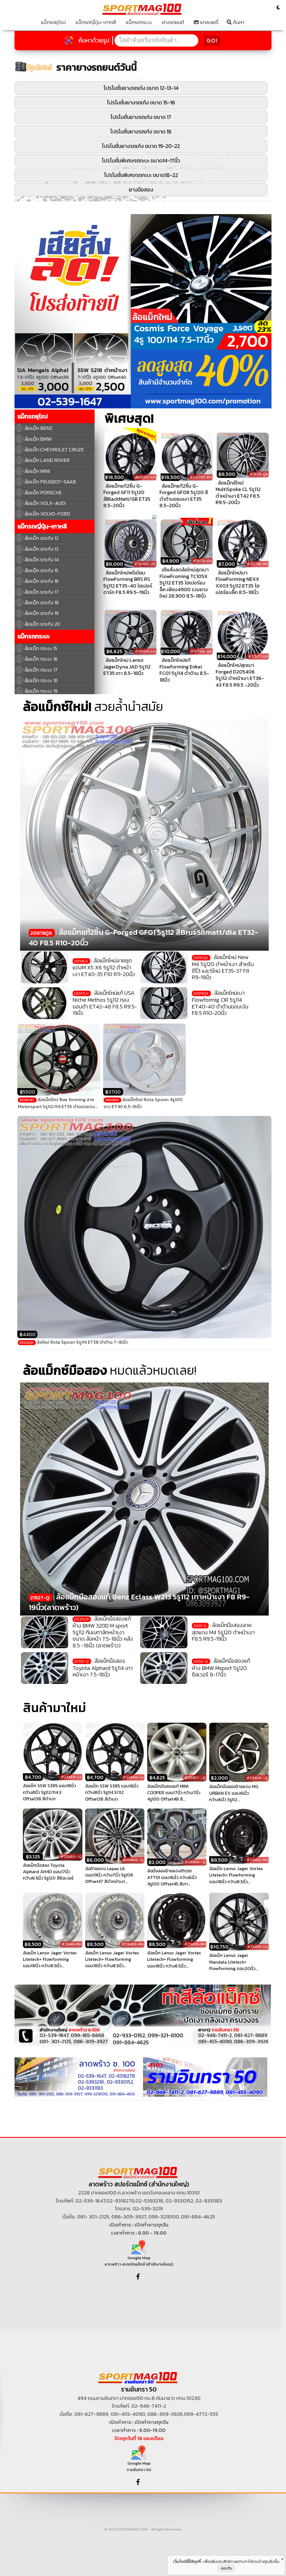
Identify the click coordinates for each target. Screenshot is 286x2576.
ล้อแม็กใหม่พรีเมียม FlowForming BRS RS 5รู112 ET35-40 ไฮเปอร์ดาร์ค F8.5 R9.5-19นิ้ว (128, 582)
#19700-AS (145, 564)
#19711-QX (259, 474)
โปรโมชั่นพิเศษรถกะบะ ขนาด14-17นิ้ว (141, 161)
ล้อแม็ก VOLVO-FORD (47, 514)
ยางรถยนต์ (173, 22)
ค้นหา (238, 22)
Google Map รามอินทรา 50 (139, 2466)
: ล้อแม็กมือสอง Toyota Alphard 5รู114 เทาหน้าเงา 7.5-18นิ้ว (103, 1668)
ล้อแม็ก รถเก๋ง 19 (42, 613)
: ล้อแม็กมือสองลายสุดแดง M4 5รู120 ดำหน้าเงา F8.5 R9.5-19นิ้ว (223, 1632)
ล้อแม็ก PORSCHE (43, 493)
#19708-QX (201, 651)
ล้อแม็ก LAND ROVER (47, 460)
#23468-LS (133, 1777)
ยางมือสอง (141, 190)
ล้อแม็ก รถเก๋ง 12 (41, 538)
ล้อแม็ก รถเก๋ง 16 (42, 581)
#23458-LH (258, 1947)
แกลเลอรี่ (209, 22)
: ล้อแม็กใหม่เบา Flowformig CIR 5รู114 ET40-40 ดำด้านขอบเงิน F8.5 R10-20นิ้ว (220, 1003)
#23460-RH (133, 1944)
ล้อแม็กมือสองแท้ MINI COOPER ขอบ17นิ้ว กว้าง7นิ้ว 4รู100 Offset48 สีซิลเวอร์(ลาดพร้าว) (174, 1793)
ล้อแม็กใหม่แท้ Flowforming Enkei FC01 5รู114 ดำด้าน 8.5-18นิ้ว (184, 670)
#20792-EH (201, 477)
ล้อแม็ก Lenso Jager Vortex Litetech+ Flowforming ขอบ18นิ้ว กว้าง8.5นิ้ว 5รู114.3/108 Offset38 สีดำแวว (236, 1875)
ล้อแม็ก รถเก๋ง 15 (41, 570)
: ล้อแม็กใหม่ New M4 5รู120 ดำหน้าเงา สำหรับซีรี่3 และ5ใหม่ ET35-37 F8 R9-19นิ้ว (223, 967)
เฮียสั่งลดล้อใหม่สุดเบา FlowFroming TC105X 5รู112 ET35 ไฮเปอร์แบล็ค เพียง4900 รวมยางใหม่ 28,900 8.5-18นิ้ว (184, 583)
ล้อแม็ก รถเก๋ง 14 (42, 559)
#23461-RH (71, 1944)
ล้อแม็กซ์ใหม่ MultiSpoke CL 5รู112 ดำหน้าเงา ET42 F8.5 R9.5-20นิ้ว (238, 493)
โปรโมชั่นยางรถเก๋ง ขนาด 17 (141, 117)
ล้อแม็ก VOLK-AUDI (45, 503)
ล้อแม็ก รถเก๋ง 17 (42, 592)
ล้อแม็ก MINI (37, 471)
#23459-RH (195, 1944)
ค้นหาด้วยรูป (94, 40)
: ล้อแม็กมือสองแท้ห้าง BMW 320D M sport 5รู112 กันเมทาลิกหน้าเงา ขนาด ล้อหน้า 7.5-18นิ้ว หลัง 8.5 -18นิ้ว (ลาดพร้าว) (103, 1632)
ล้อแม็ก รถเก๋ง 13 (41, 549)
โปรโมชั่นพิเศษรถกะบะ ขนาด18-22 (141, 175)
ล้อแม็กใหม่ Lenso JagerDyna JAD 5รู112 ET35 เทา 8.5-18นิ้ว (127, 667)
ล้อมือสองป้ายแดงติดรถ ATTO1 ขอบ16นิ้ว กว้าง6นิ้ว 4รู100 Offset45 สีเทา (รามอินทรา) (172, 1877)
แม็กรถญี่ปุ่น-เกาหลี (96, 22)
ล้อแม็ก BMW (38, 439)
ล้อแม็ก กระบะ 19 (41, 691)
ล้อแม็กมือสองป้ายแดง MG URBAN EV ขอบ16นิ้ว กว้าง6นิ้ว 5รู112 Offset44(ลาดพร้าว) (234, 1793)
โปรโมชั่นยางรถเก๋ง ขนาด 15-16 (141, 103)
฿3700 (113, 1092)
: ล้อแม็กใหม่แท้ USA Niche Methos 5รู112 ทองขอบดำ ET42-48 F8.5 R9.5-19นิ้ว (105, 1003)
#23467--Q (195, 1778)
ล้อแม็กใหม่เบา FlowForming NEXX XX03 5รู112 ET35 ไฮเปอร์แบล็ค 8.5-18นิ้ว (238, 582)
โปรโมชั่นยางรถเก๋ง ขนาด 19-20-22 (141, 146)
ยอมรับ (226, 2568)
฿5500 (28, 1092)
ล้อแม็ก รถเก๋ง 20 (42, 624)
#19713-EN (202, 561)
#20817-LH (145, 477)
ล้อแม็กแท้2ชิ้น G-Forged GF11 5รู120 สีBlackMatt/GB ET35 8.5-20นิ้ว (127, 496)
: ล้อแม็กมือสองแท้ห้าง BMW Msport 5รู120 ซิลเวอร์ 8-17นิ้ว (221, 1668)
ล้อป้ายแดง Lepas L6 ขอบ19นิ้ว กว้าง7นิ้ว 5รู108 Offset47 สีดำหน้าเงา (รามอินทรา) (109, 1875)
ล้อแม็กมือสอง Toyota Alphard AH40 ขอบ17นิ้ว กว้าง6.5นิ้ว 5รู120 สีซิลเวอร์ (48, 1872)
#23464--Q (133, 1860)
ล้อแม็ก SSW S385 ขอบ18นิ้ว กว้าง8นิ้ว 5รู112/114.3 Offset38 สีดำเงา (49, 1792)
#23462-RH (257, 1860)
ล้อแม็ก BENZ (39, 428)
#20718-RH (257, 564)
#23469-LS (71, 1777)
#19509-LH (145, 651)
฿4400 (28, 1334)
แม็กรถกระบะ (139, 22)
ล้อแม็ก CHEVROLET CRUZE (54, 450)
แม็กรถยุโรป (53, 22)
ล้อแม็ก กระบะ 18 (41, 680)
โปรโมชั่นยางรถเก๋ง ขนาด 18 (141, 132)
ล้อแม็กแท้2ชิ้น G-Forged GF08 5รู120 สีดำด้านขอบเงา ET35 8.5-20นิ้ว (184, 496)
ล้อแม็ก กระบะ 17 (41, 670)
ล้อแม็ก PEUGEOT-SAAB (50, 482)
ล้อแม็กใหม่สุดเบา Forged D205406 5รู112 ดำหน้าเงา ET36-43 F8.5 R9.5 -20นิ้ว (240, 675)
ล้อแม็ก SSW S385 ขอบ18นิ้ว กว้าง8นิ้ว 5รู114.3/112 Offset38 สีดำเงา (112, 1793)
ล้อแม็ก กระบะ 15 (41, 648)
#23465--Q (71, 1857)
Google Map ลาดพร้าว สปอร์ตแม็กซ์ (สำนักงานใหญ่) (139, 2261)
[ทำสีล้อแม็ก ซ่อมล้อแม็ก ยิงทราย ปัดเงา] (143, 2015)
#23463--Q (195, 1862)
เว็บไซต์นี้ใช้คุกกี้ (187, 2561)
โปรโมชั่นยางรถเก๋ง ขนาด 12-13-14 (141, 88)
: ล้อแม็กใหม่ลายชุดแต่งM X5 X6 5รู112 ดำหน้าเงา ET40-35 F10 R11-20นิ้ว (104, 967)
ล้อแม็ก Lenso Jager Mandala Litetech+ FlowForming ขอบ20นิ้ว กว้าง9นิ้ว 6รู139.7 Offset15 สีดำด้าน (236, 1962)
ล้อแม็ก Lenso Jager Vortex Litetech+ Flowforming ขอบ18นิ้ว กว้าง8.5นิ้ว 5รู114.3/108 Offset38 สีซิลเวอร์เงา (50, 1959)
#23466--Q (257, 1778)
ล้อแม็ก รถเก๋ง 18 (42, 602)
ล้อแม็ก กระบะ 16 (41, 659)
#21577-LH (258, 656)
